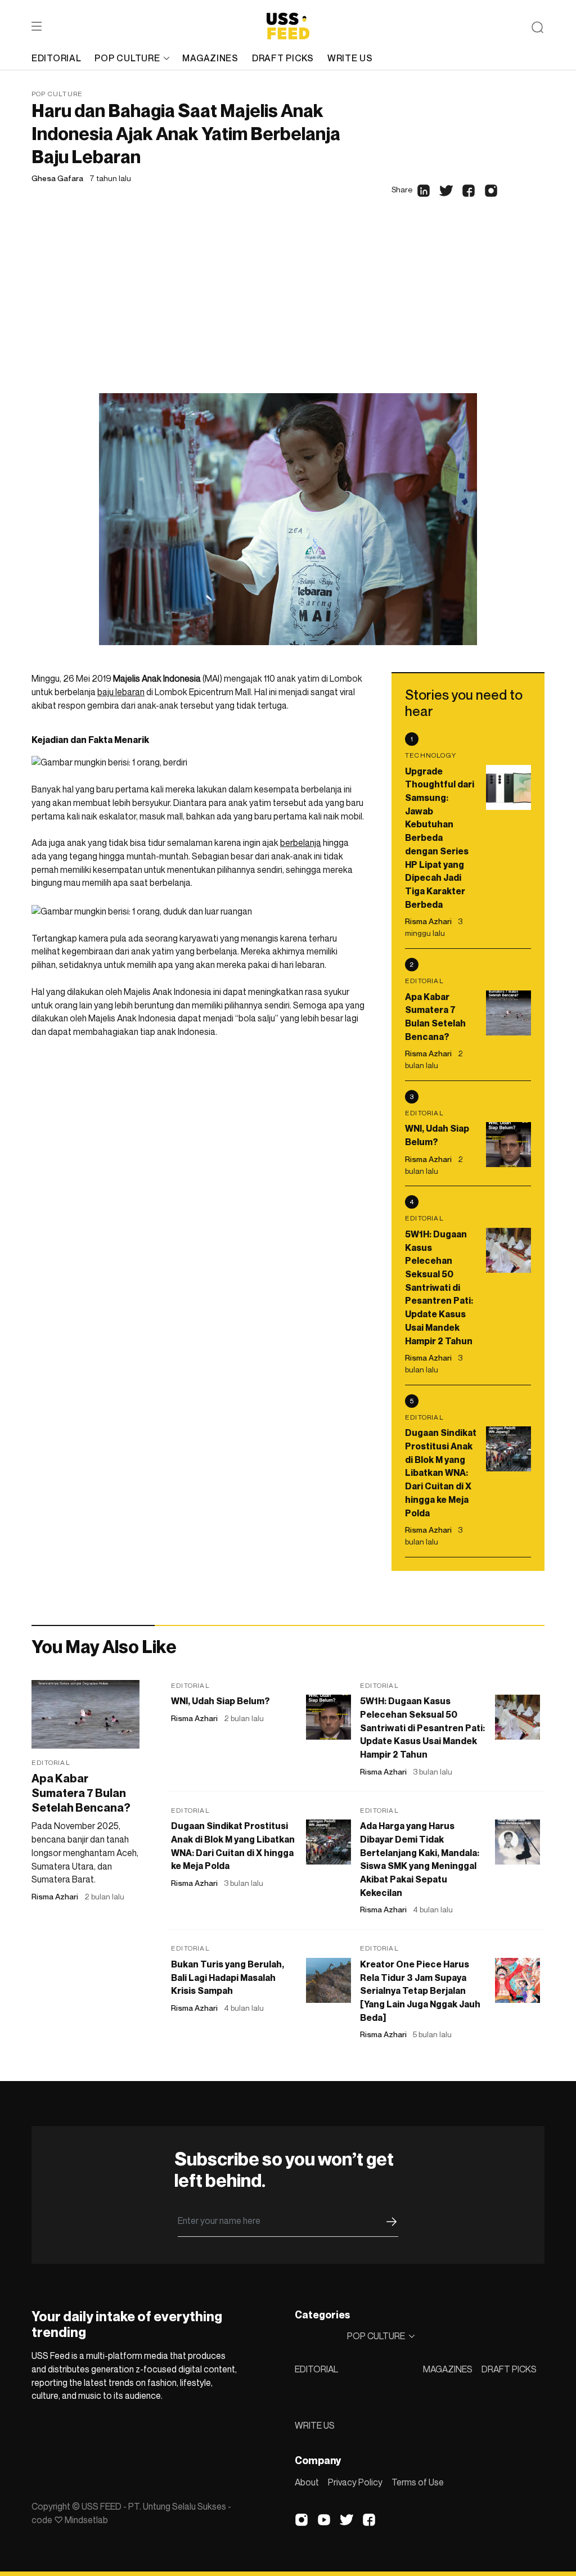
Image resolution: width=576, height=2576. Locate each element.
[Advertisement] (288, 309)
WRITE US (315, 2425)
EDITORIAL (316, 2369)
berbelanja (301, 843)
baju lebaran (121, 692)
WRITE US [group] (350, 58)
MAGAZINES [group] (210, 58)
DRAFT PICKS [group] (283, 58)
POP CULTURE (127, 58)
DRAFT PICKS (509, 2369)
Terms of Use (418, 2482)
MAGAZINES (448, 2369)
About (307, 2482)
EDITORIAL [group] (56, 58)
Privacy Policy (355, 2482)
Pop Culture (57, 94)
